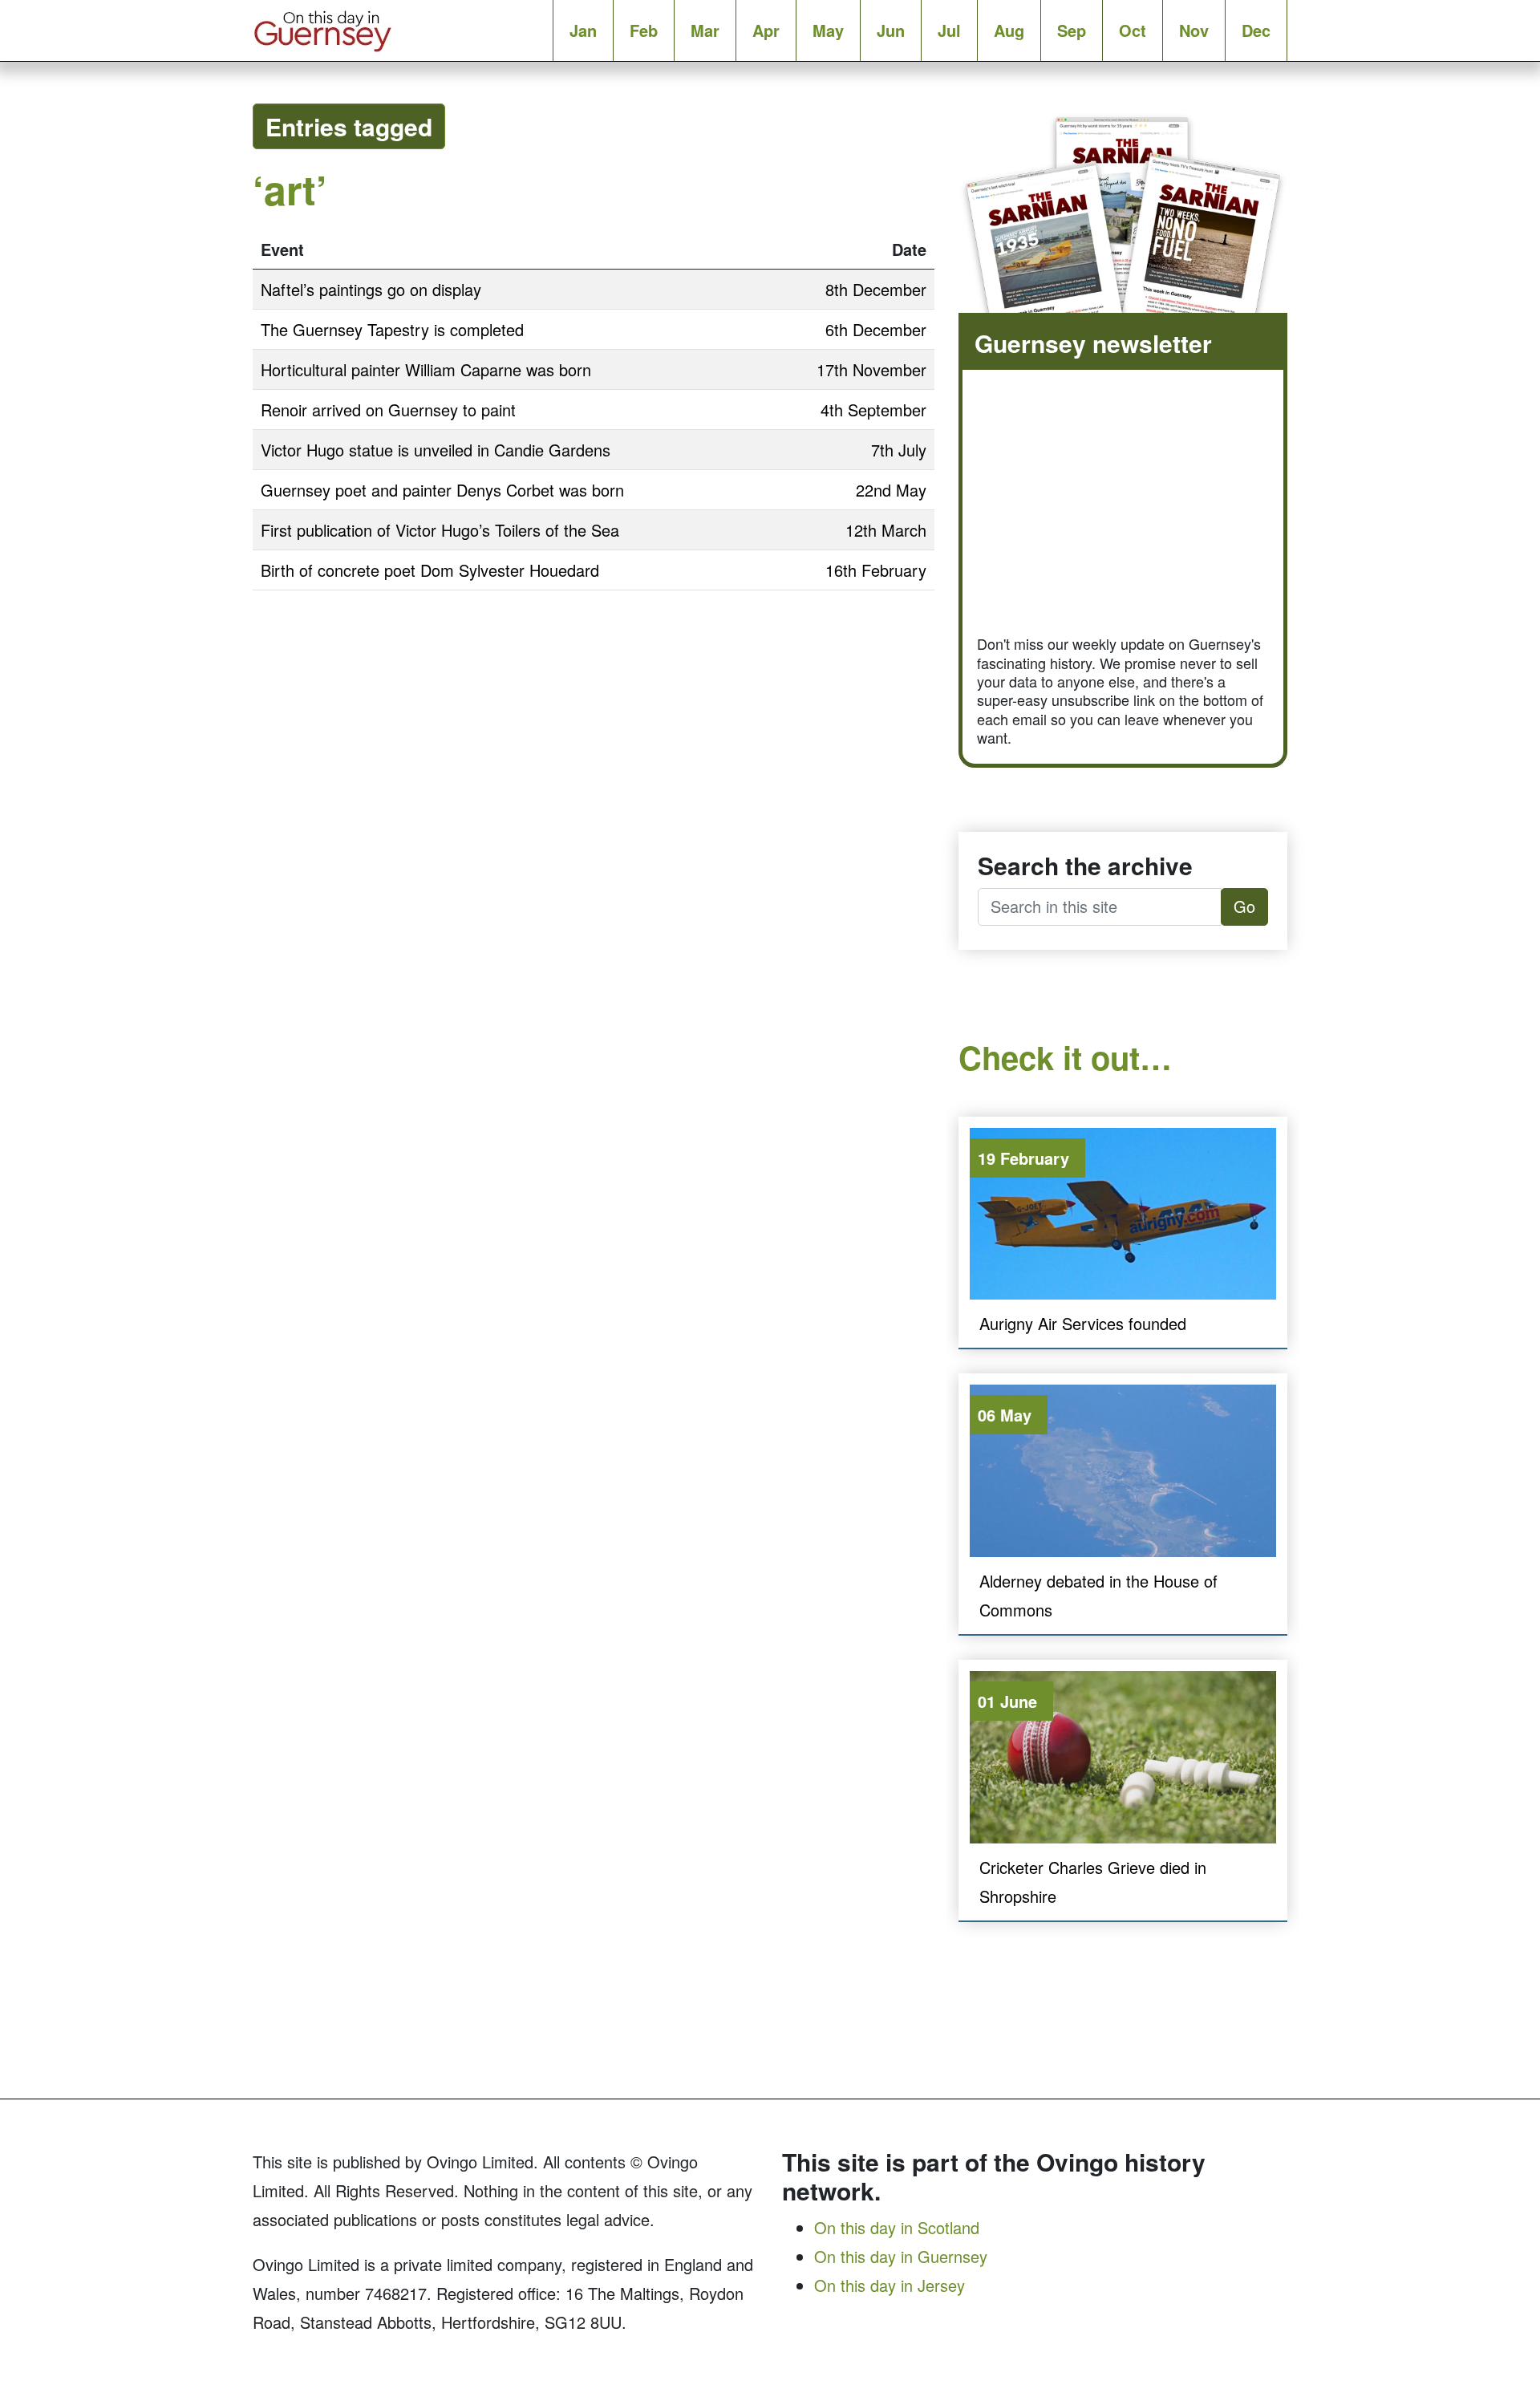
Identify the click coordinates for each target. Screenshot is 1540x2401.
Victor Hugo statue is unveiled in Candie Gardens (436, 450)
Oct (1133, 30)
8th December (876, 289)
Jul (949, 30)
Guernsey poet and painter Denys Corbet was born (442, 490)
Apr (766, 30)
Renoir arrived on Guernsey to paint (388, 410)
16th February (876, 570)
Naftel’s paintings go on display (371, 289)
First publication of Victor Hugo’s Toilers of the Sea (440, 530)
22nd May (891, 490)
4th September (873, 410)
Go (1244, 906)
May (828, 30)
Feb (644, 30)
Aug (1009, 30)
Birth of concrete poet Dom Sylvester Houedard (430, 570)
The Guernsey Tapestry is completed (392, 329)
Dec (1256, 30)
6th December (876, 329)
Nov (1194, 30)
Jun (891, 30)
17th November (871, 369)
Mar (705, 30)
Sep (1072, 30)
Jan (583, 30)
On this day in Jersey (890, 2285)
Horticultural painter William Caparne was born (426, 369)
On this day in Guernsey (901, 2256)
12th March (886, 530)
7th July (899, 450)
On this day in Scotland (897, 2227)
